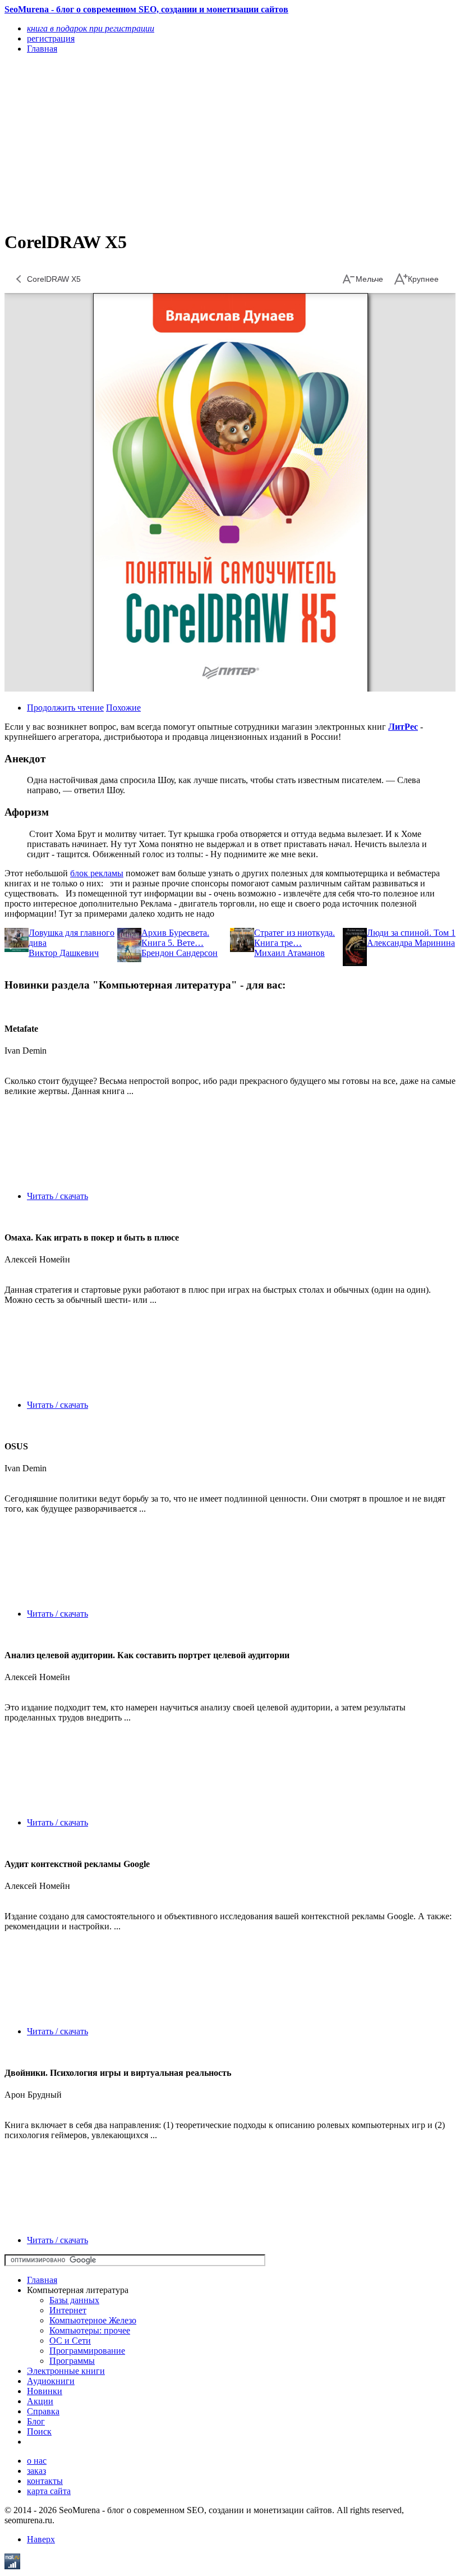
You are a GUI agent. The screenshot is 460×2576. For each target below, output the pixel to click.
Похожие (123, 708)
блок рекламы (97, 873)
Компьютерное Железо (93, 2320)
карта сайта (49, 2491)
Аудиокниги (51, 2381)
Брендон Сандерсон (180, 953)
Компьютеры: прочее (90, 2330)
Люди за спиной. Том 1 (411, 933)
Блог (36, 2421)
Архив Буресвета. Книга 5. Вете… (175, 938)
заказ (36, 2471)
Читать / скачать (58, 1196)
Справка (43, 2411)
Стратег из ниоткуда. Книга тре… (295, 938)
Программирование (87, 2351)
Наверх (41, 2539)
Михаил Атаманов (289, 953)
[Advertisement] (162, 141)
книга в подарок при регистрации (91, 28)
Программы (72, 2361)
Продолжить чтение (65, 708)
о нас (37, 2461)
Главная (42, 2280)
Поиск (39, 2431)
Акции (40, 2401)
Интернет (68, 2310)
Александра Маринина (411, 943)
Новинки (45, 2391)
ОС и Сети (70, 2341)
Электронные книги (66, 2371)
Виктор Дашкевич (64, 953)
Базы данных (74, 2300)
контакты (45, 2481)
